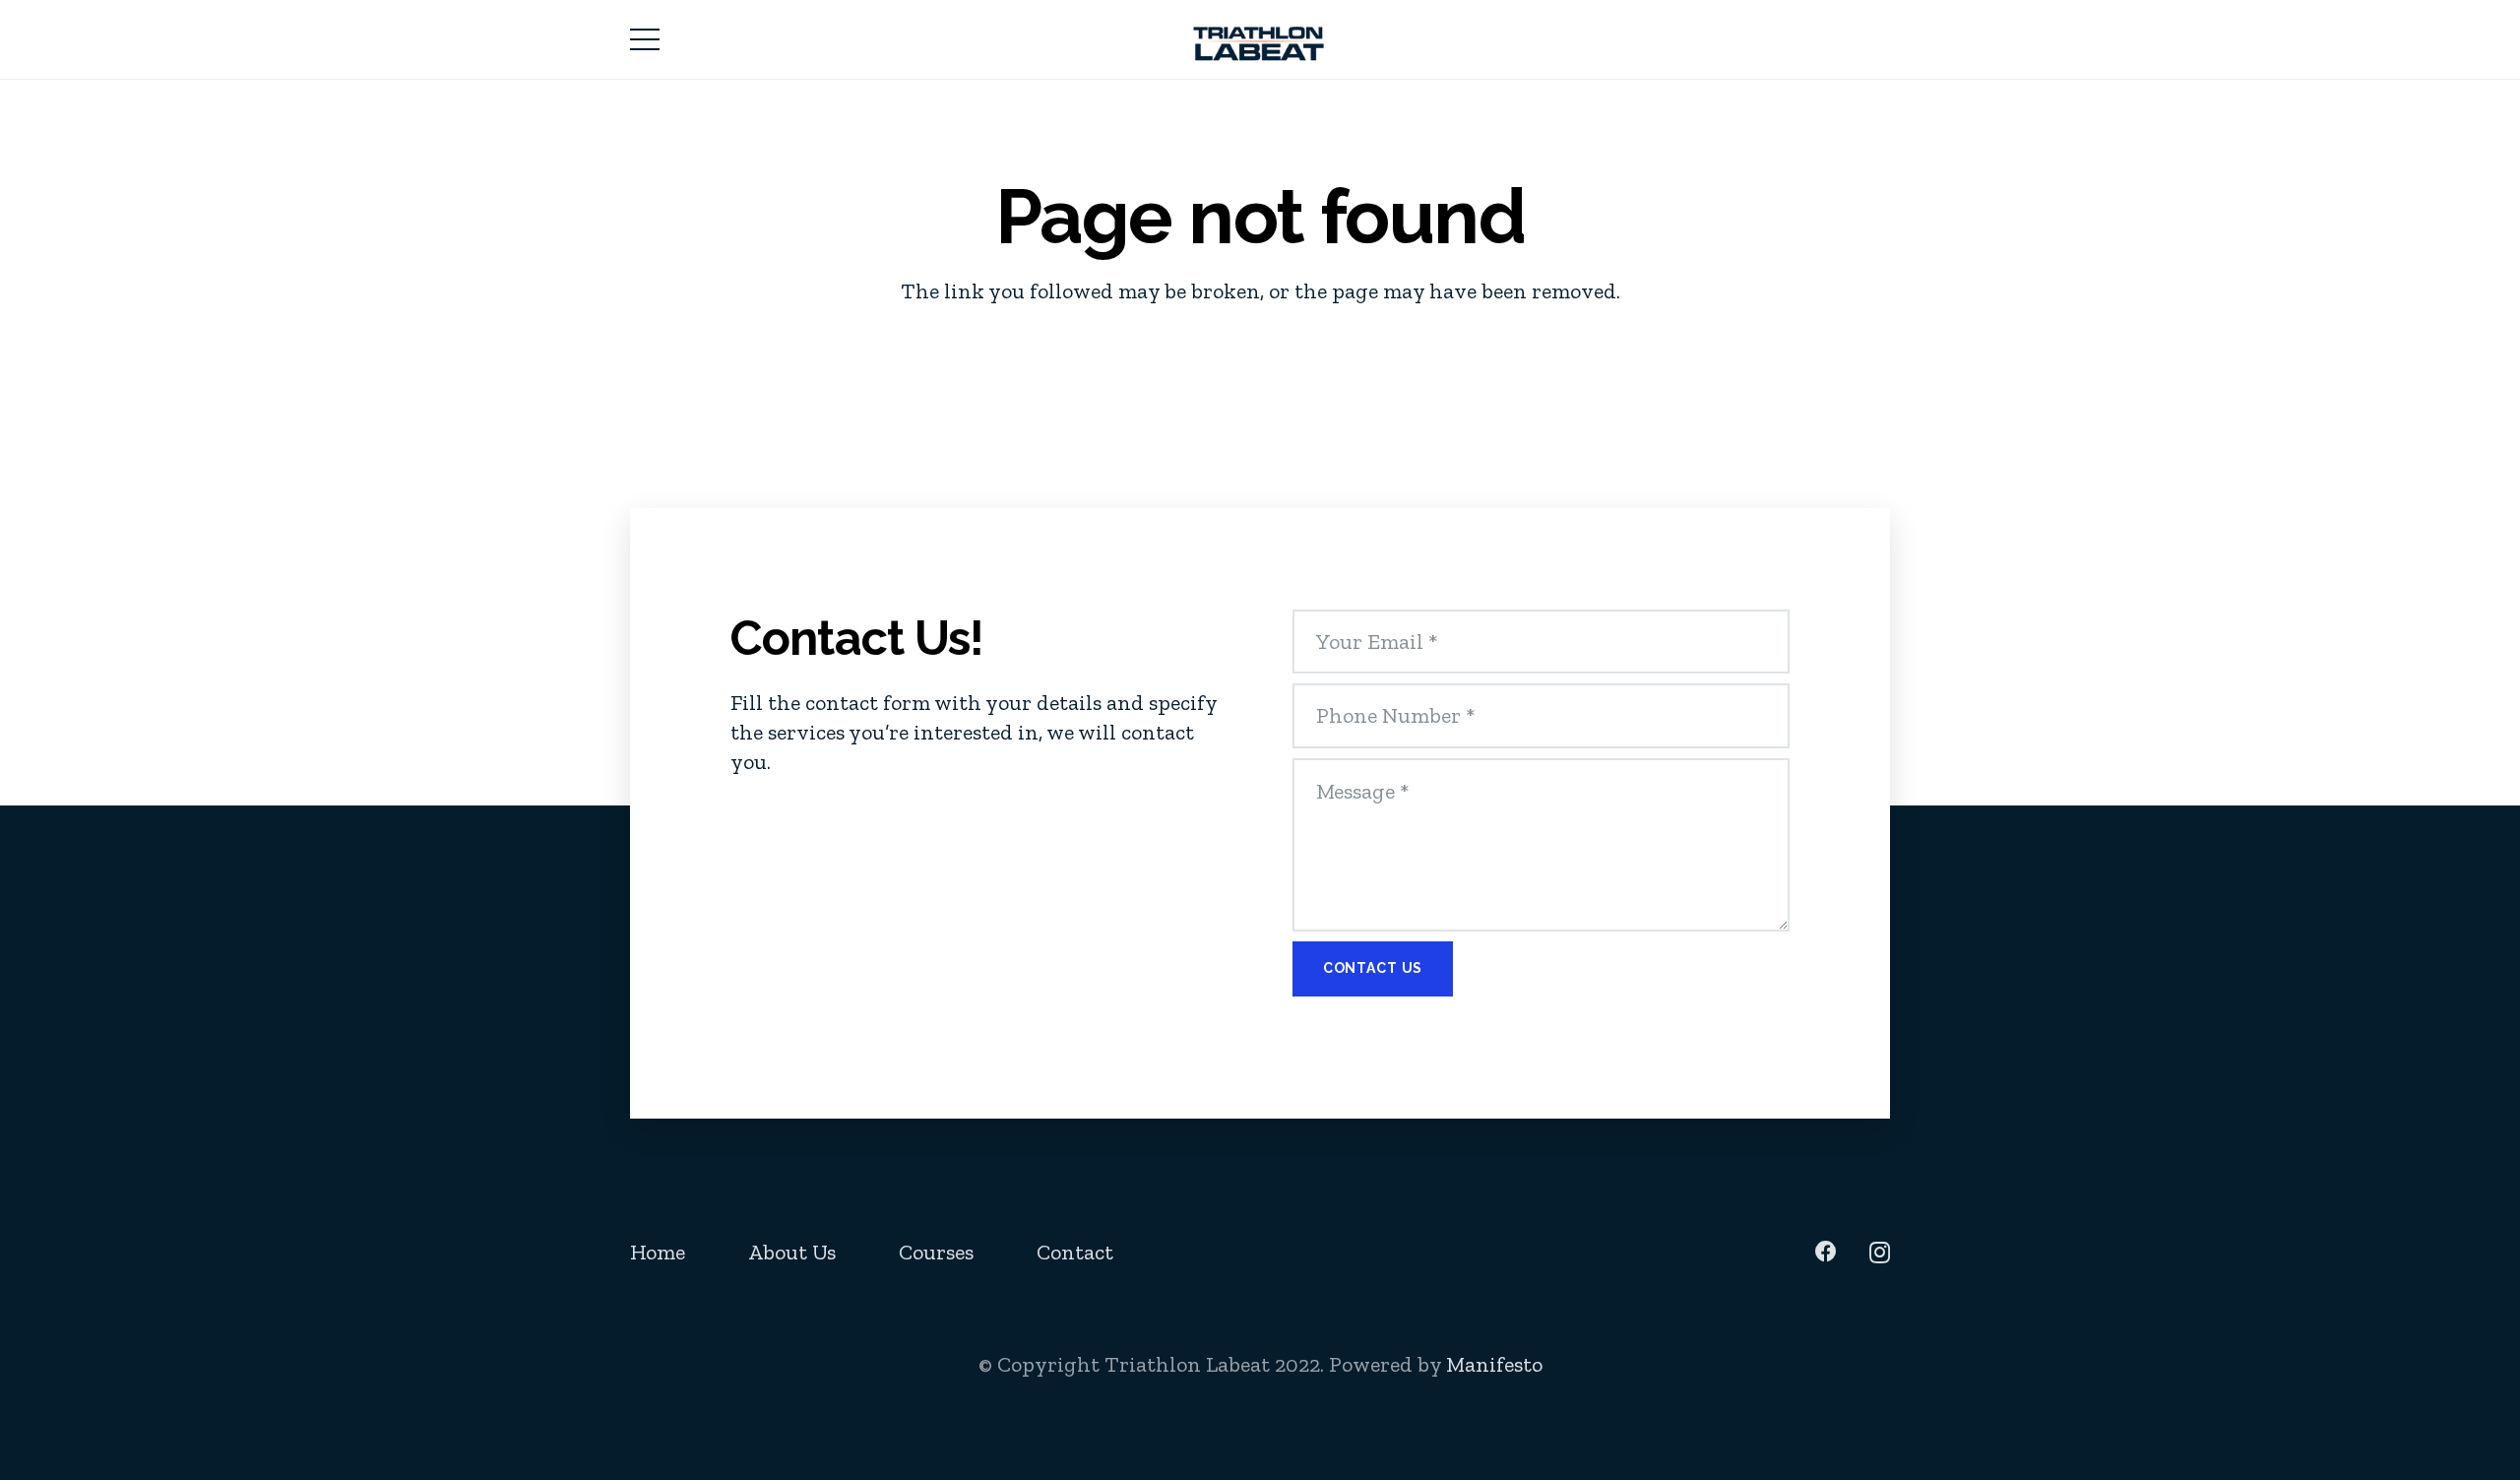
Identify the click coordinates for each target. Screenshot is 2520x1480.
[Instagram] (1880, 1253)
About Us (792, 1252)
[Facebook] (1826, 1252)
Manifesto (1494, 1364)
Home (658, 1252)
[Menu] (644, 39)
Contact (1075, 1252)
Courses (936, 1252)
